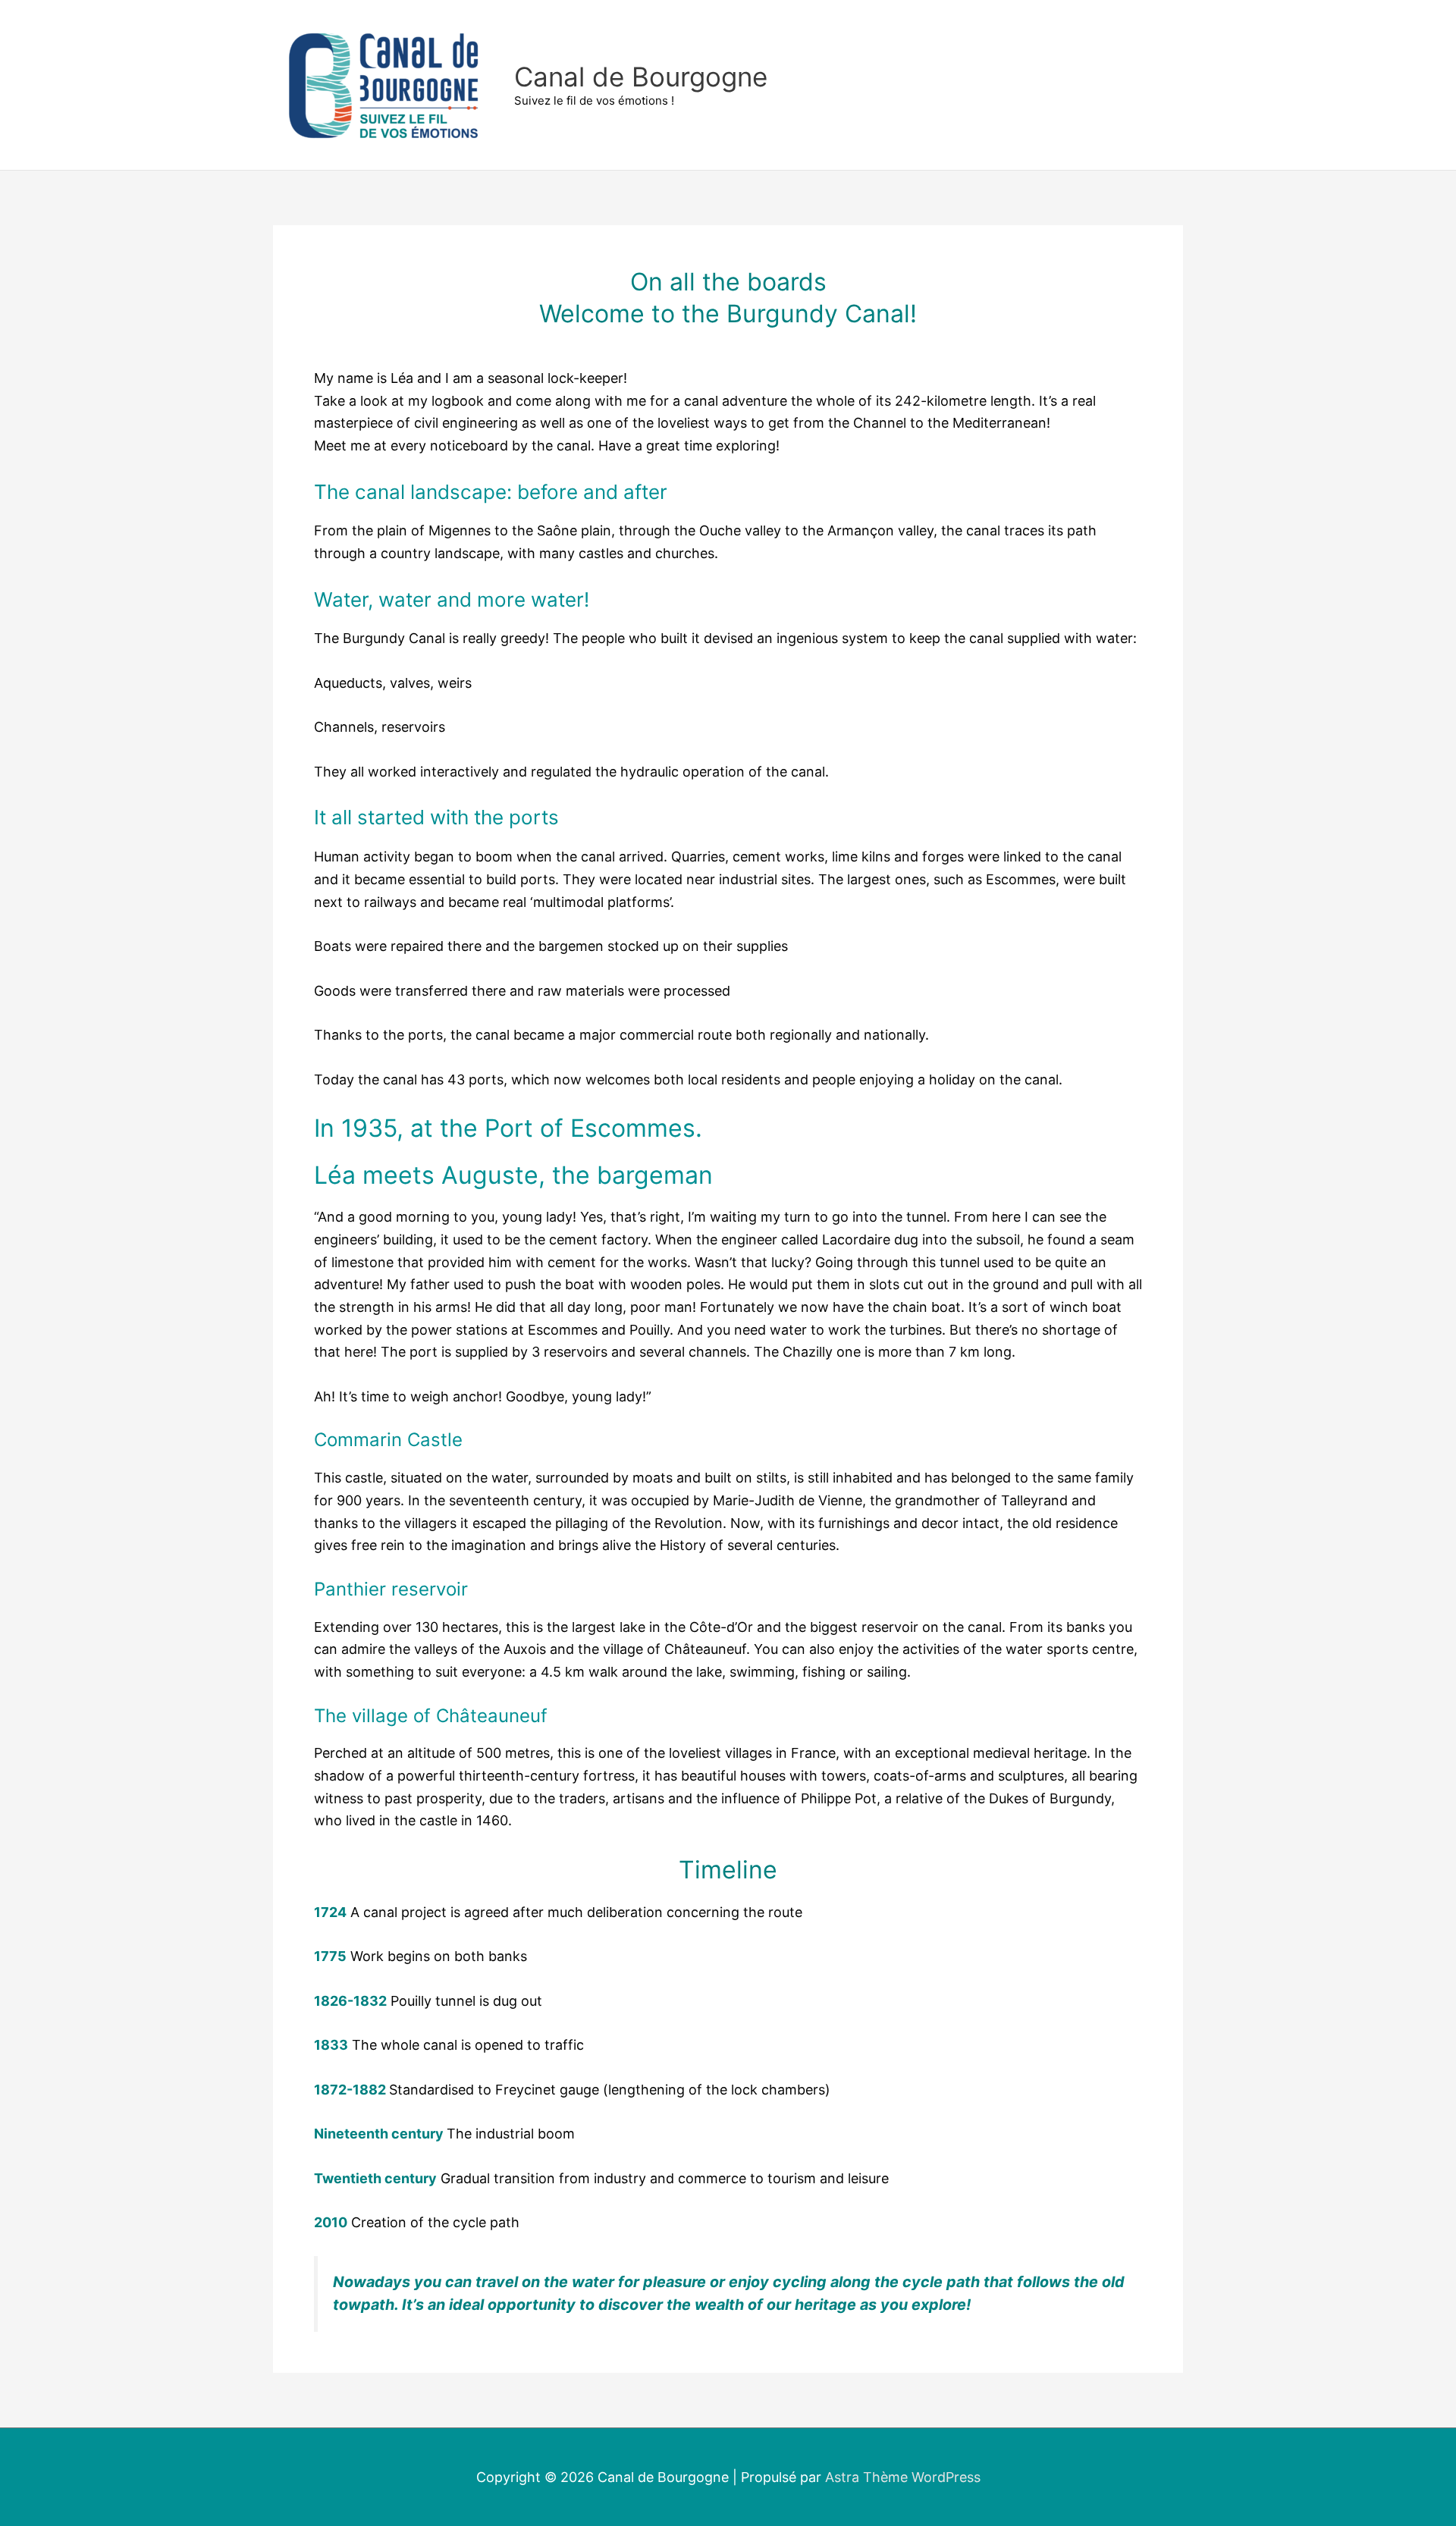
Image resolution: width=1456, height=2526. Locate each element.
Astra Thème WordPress (903, 2477)
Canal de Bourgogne (641, 77)
